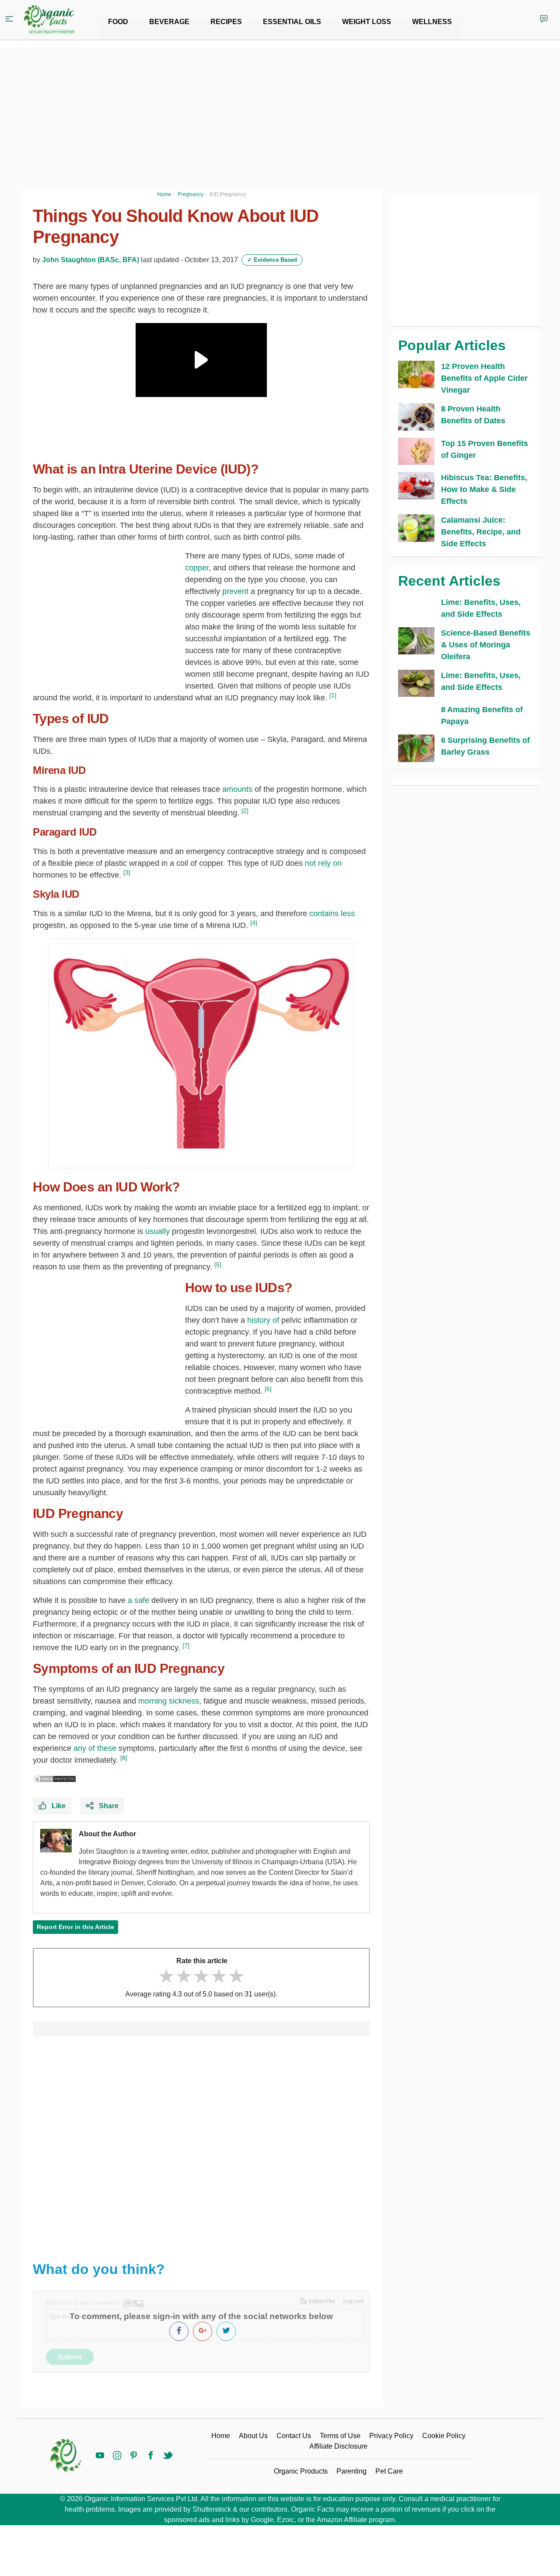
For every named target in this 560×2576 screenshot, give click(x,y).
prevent (234, 591)
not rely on (323, 863)
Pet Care (389, 2471)
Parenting (352, 2471)
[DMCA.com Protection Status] (55, 1778)
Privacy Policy (391, 2436)
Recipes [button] (226, 22)
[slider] (201, 1976)
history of (263, 1320)
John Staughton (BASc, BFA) (91, 260)
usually (157, 1231)
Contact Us (294, 2436)
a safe (138, 1600)
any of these (95, 1748)
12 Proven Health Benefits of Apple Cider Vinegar (484, 378)
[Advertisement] (201, 2144)
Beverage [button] (169, 22)
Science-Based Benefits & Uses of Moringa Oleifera (486, 645)
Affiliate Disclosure (338, 2446)
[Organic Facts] (49, 20)
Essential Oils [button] (292, 22)
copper (197, 568)
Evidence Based (272, 260)
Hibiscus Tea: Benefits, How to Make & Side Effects (484, 489)
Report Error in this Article (75, 1927)
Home (221, 2436)
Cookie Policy (444, 2436)
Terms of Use (340, 2436)
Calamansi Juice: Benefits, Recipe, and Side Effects (481, 532)
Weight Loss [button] (367, 22)
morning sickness (169, 1701)
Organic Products (301, 2471)
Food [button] (118, 22)
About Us (253, 2436)
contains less (332, 914)
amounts (238, 789)
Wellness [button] (432, 22)
